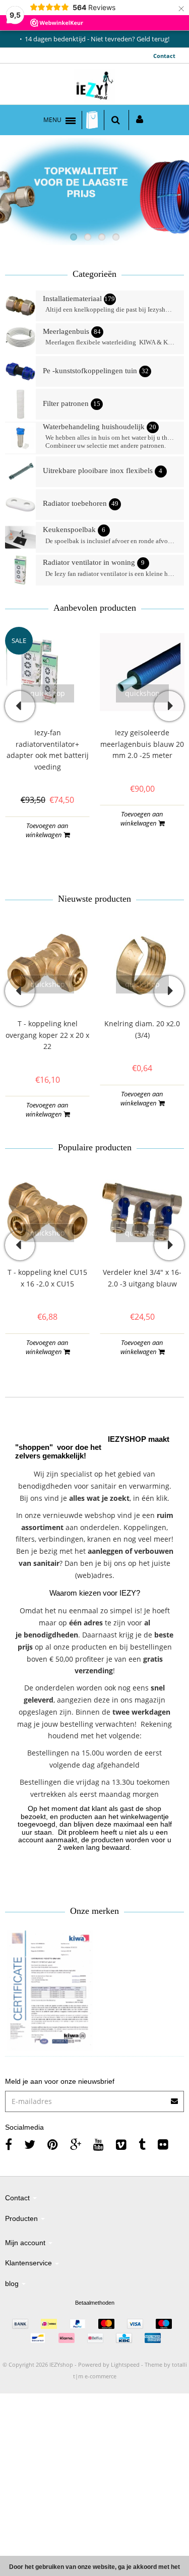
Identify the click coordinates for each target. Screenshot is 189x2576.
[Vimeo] (121, 2144)
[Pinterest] (53, 2144)
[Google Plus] (76, 2144)
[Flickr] (163, 2144)
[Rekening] (140, 120)
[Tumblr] (142, 2144)
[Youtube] (99, 2144)
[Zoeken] (116, 120)
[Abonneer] (94, 2098)
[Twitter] (30, 2144)
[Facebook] (9, 2144)
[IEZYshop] (94, 87)
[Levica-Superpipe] (50, 1990)
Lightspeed (125, 2364)
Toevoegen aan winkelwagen (47, 830)
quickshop (48, 693)
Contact (164, 56)
